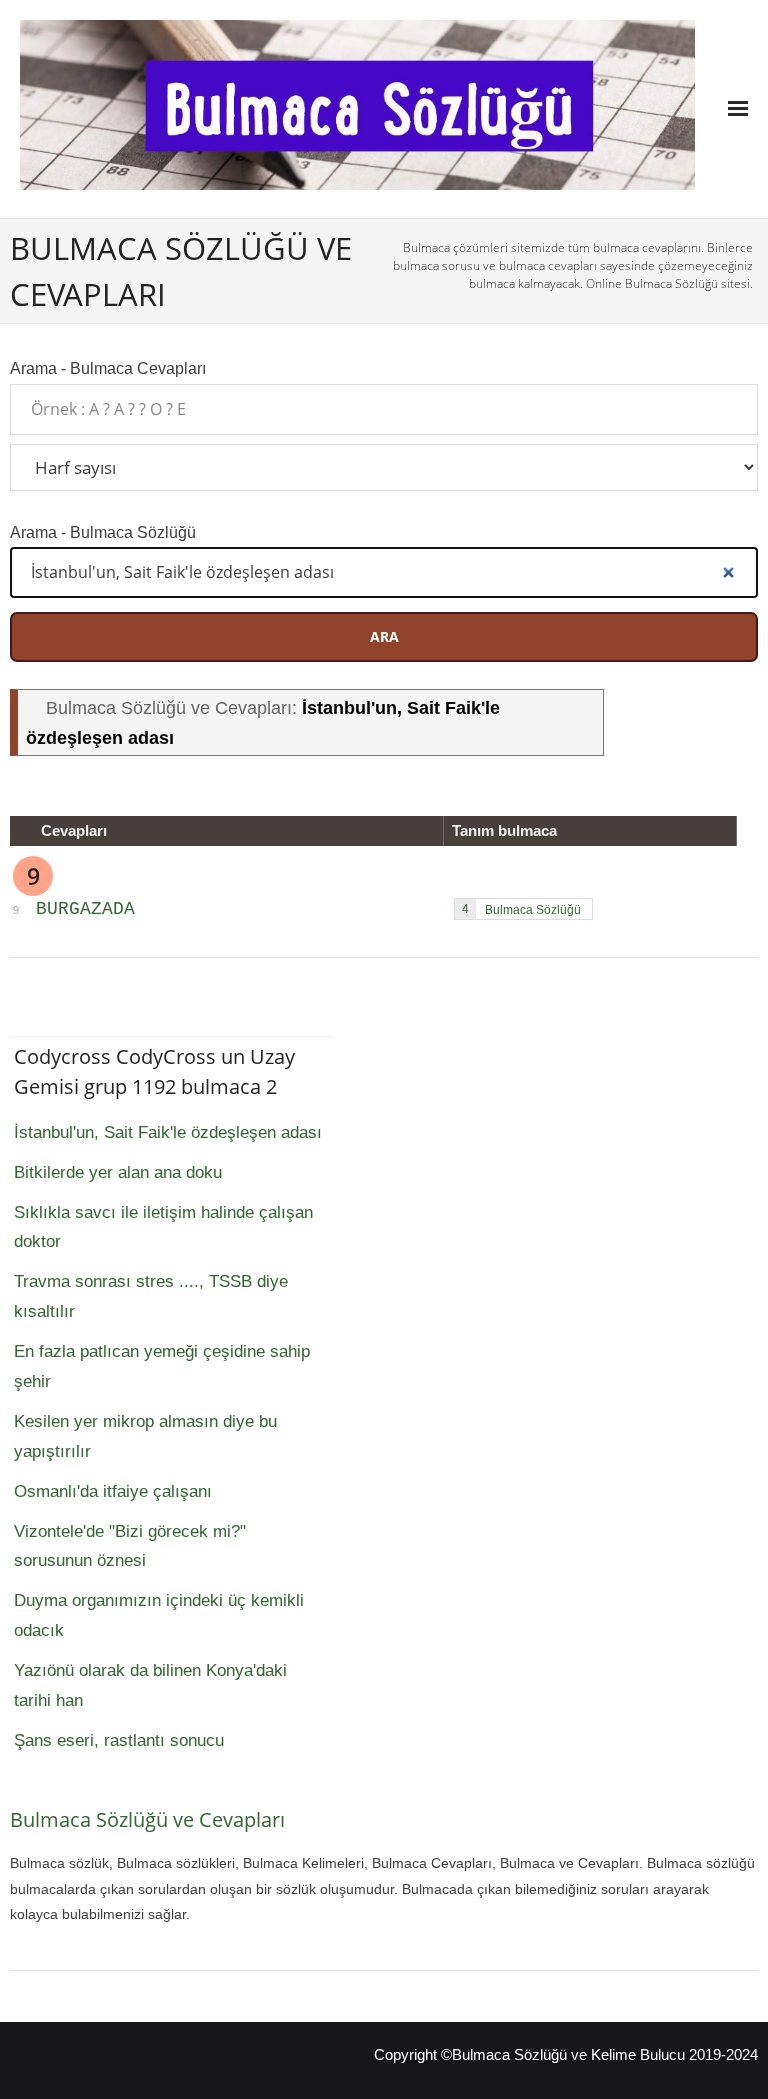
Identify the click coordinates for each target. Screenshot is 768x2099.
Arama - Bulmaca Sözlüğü (103, 532)
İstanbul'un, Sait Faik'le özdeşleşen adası (168, 1132)
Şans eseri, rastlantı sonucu (119, 1740)
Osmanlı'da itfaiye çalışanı (113, 1491)
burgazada (85, 909)
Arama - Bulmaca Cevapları (108, 368)
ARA (384, 636)
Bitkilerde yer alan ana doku (118, 1172)
